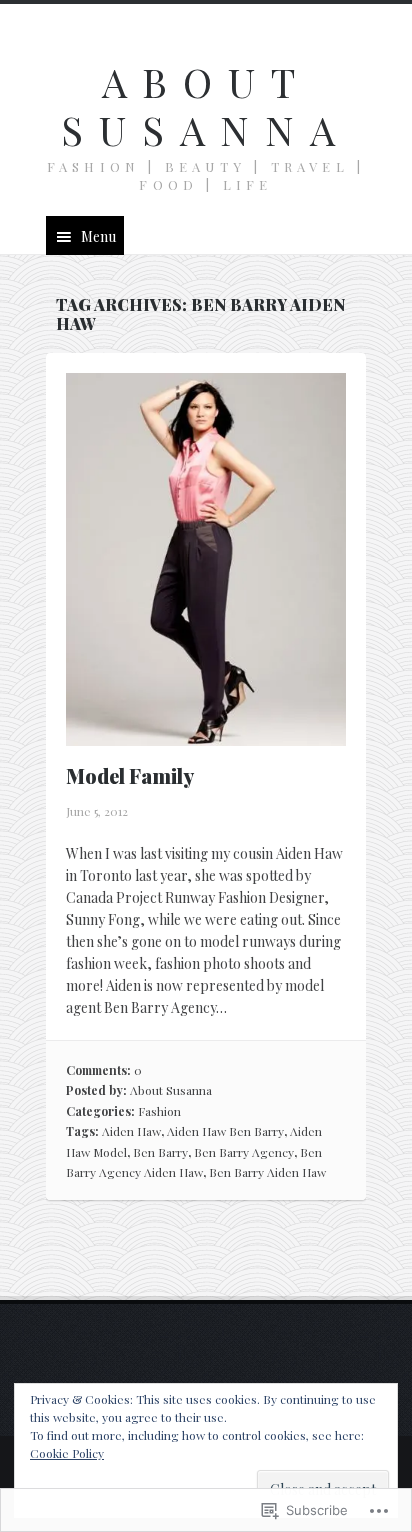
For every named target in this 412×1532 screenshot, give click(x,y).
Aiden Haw (131, 1131)
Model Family (130, 775)
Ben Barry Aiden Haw (267, 1172)
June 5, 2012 (97, 811)
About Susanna (206, 105)
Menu (98, 236)
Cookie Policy (67, 1453)
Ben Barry (160, 1152)
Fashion (159, 1111)
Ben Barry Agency (244, 1152)
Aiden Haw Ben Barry (225, 1131)
